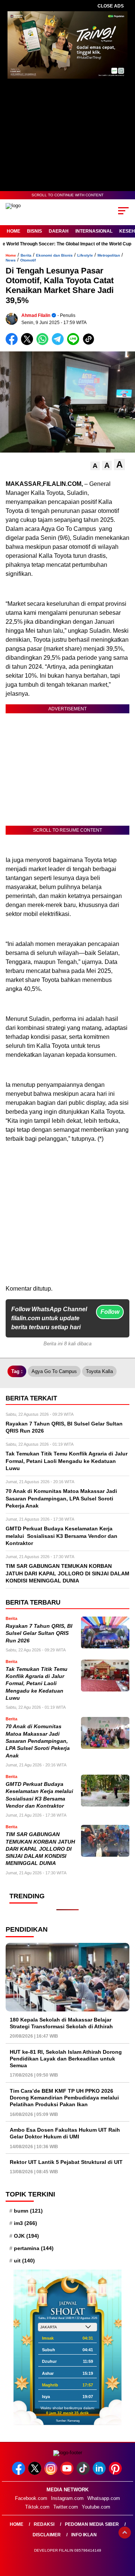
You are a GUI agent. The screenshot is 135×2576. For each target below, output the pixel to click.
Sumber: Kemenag (68, 2421)
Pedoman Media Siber (92, 2524)
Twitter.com (66, 2507)
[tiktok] (84, 2473)
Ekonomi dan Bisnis (54, 255)
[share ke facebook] (13, 343)
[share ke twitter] (29, 343)
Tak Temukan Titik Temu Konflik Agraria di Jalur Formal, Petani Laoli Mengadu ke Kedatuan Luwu (37, 1684)
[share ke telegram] (59, 343)
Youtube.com (96, 2507)
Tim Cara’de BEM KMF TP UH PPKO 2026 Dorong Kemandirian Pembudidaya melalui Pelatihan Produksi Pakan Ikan (64, 2098)
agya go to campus (54, 1371)
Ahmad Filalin (36, 315)
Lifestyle (85, 255)
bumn (28, 2211)
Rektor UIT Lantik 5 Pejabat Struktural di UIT (66, 2162)
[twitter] (35, 2473)
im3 (25, 2223)
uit (24, 2261)
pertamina (34, 2248)
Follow (110, 1312)
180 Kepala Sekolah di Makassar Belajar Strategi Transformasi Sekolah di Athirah (61, 2023)
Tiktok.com (37, 2507)
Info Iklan (84, 2535)
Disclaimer (47, 2535)
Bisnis (34, 231)
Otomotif (28, 260)
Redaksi (44, 2524)
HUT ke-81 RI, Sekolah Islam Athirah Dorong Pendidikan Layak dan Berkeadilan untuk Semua (66, 2059)
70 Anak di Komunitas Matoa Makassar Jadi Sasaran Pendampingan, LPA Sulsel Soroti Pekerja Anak (38, 1741)
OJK (26, 2236)
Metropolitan (109, 255)
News (11, 260)
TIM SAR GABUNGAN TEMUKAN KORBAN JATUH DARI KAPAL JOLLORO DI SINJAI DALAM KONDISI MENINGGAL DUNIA (40, 1849)
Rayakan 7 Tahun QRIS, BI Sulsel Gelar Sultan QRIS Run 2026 (39, 1633)
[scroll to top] (125, 2533)
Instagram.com (67, 2498)
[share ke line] (75, 343)
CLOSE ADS (111, 6)
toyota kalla (99, 1371)
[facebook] (19, 2473)
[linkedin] (100, 2473)
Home (13, 231)
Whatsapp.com (104, 2498)
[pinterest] (116, 2473)
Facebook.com (31, 2498)
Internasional (94, 231)
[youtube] (68, 2473)
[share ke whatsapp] (44, 343)
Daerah (59, 231)
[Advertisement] (67, 1217)
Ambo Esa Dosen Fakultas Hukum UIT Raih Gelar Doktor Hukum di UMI (65, 2133)
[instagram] (52, 2473)
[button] (95, 466)
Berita (26, 255)
